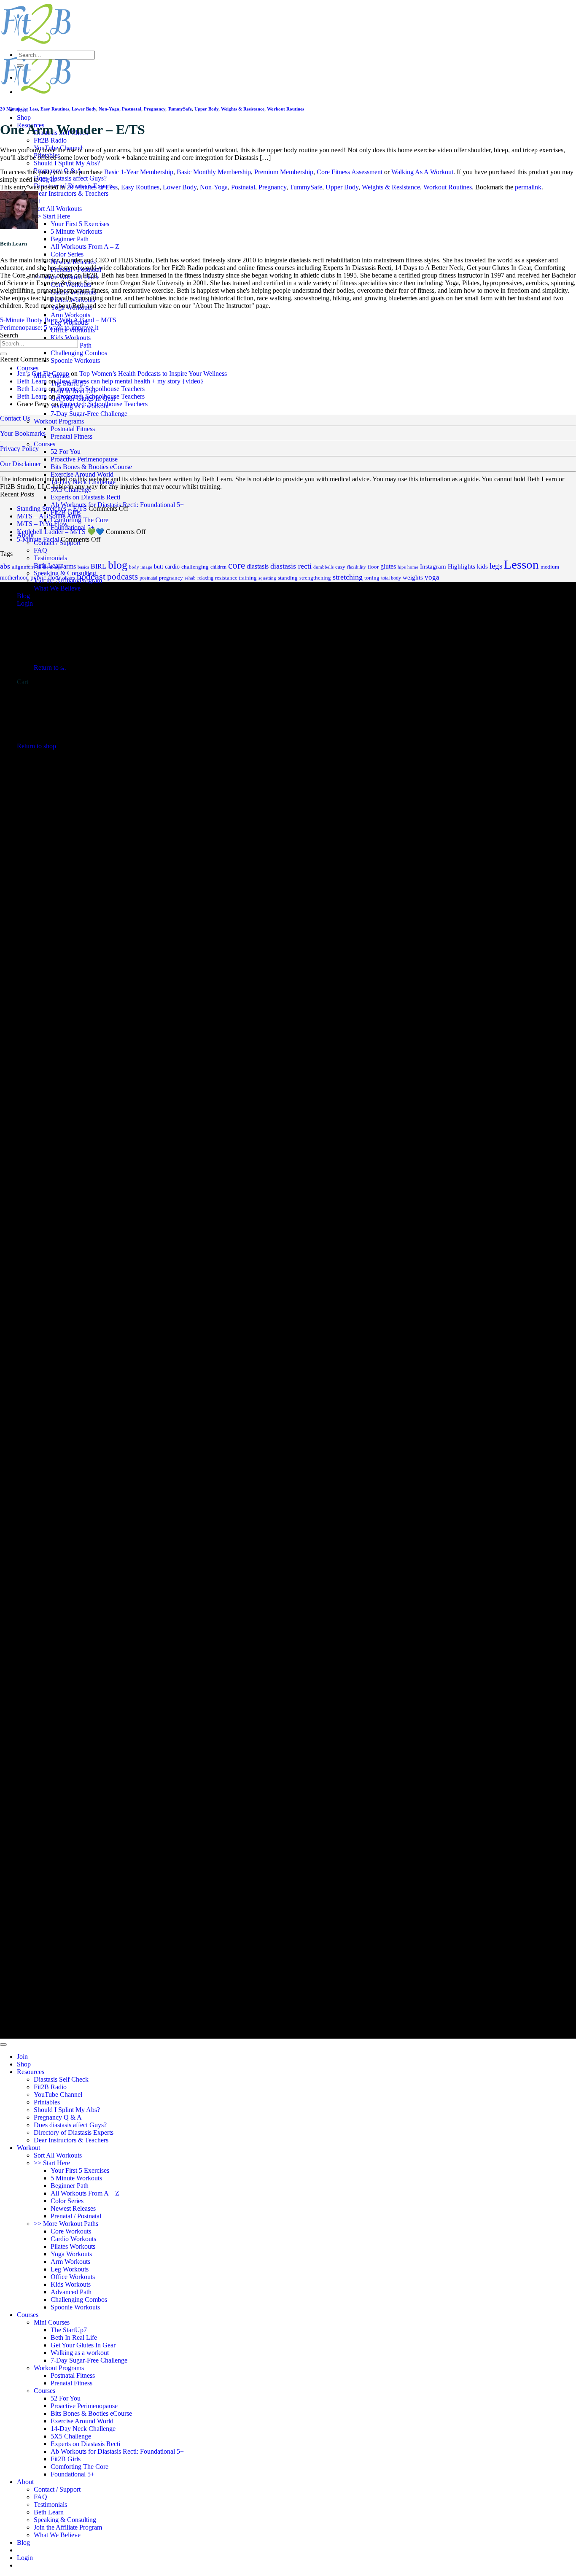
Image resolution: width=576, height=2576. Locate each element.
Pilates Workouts (73, 2246)
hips (402, 567)
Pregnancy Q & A (58, 2117)
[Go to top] (3, 2045)
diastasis (258, 566)
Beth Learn (32, 381)
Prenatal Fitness (71, 436)
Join (22, 2057)
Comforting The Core (79, 2467)
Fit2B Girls (66, 2459)
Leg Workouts (70, 2269)
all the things (49, 567)
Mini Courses (52, 2322)
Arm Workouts (70, 315)
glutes (388, 566)
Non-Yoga (109, 109)
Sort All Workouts (58, 209)
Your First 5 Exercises (80, 224)
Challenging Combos (79, 353)
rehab (190, 578)
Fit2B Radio (50, 140)
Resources (31, 2072)
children (218, 567)
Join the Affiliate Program (68, 2527)
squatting (267, 578)
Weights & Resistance (243, 109)
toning (372, 578)
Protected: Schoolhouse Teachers (101, 389)
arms (70, 566)
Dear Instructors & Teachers (71, 193)
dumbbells (323, 567)
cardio (172, 567)
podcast (91, 577)
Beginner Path (70, 239)
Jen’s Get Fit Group (43, 374)
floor (373, 567)
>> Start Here (52, 216)
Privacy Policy (19, 449)
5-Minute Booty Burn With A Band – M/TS (58, 320)
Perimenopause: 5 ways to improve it (49, 328)
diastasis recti (291, 566)
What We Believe (57, 2535)
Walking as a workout (80, 2353)
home (413, 567)
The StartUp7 (69, 2330)
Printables (47, 2102)
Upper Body (206, 109)
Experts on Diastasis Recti (85, 497)
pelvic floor (46, 577)
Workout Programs (59, 421)
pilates (69, 578)
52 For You (66, 452)
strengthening (315, 578)
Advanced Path (71, 2292)
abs (5, 566)
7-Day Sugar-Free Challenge (89, 414)
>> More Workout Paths (66, 2224)
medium (550, 567)
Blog (23, 2542)
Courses (28, 368)
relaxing (205, 578)
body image (141, 567)
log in (48, 179)
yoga (432, 577)
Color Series (67, 254)
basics (83, 567)
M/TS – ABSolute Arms (49, 516)
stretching (348, 577)
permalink (528, 187)
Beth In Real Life (74, 2337)
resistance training (236, 578)
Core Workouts (71, 2231)
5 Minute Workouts (76, 231)
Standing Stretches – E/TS (52, 508)
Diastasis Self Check (61, 2079)
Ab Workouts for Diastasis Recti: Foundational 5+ (117, 2451)
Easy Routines (55, 109)
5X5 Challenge (71, 490)
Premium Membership (284, 172)
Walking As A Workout (422, 172)
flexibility (357, 567)
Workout (28, 2148)
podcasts (122, 577)
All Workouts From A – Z (85, 247)
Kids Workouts (71, 338)
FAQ (40, 550)
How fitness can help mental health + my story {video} (130, 381)
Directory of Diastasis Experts (74, 2132)
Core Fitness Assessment (350, 172)
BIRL (98, 566)
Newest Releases (73, 2208)
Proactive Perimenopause (84, 459)
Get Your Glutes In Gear (83, 2345)
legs (496, 566)
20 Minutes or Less (19, 109)
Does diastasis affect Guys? (70, 178)
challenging (195, 567)
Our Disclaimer (20, 464)
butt (159, 566)
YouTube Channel (58, 2095)
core (237, 565)
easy (340, 567)
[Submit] (20, 65)
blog (118, 565)
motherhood (14, 578)
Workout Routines (285, 109)
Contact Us (15, 418)
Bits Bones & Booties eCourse (91, 467)
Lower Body (84, 109)
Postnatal (132, 109)
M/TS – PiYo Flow (42, 524)
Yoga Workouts (71, 2254)
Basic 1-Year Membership (139, 172)
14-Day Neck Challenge (83, 482)
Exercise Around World (82, 474)
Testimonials (50, 2505)
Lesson (521, 564)
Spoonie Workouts (75, 360)
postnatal (148, 578)
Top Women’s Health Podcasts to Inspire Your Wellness (153, 374)
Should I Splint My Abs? (67, 163)
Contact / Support (57, 2489)
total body (391, 578)
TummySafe (180, 109)
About (25, 2482)
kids (482, 566)
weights (413, 577)
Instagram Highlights (448, 566)
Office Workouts (73, 2277)
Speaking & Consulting (65, 2520)
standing (288, 578)
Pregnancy (155, 109)
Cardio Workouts (73, 2239)
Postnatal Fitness (73, 429)
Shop (24, 117)
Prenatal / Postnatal (76, 2216)
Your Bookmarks (23, 433)
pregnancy (171, 578)
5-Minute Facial (38, 539)
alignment (23, 567)
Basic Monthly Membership (214, 172)
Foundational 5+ (73, 2474)
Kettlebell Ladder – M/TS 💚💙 (61, 532)
